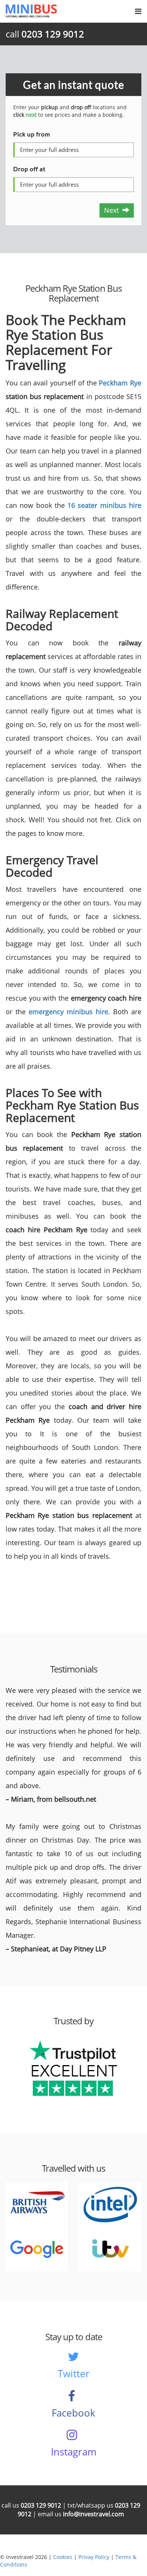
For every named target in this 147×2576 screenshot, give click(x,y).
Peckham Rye (120, 383)
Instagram (74, 2452)
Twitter (74, 2373)
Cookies (63, 2557)
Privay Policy (94, 2557)
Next (113, 210)
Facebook (73, 2413)
